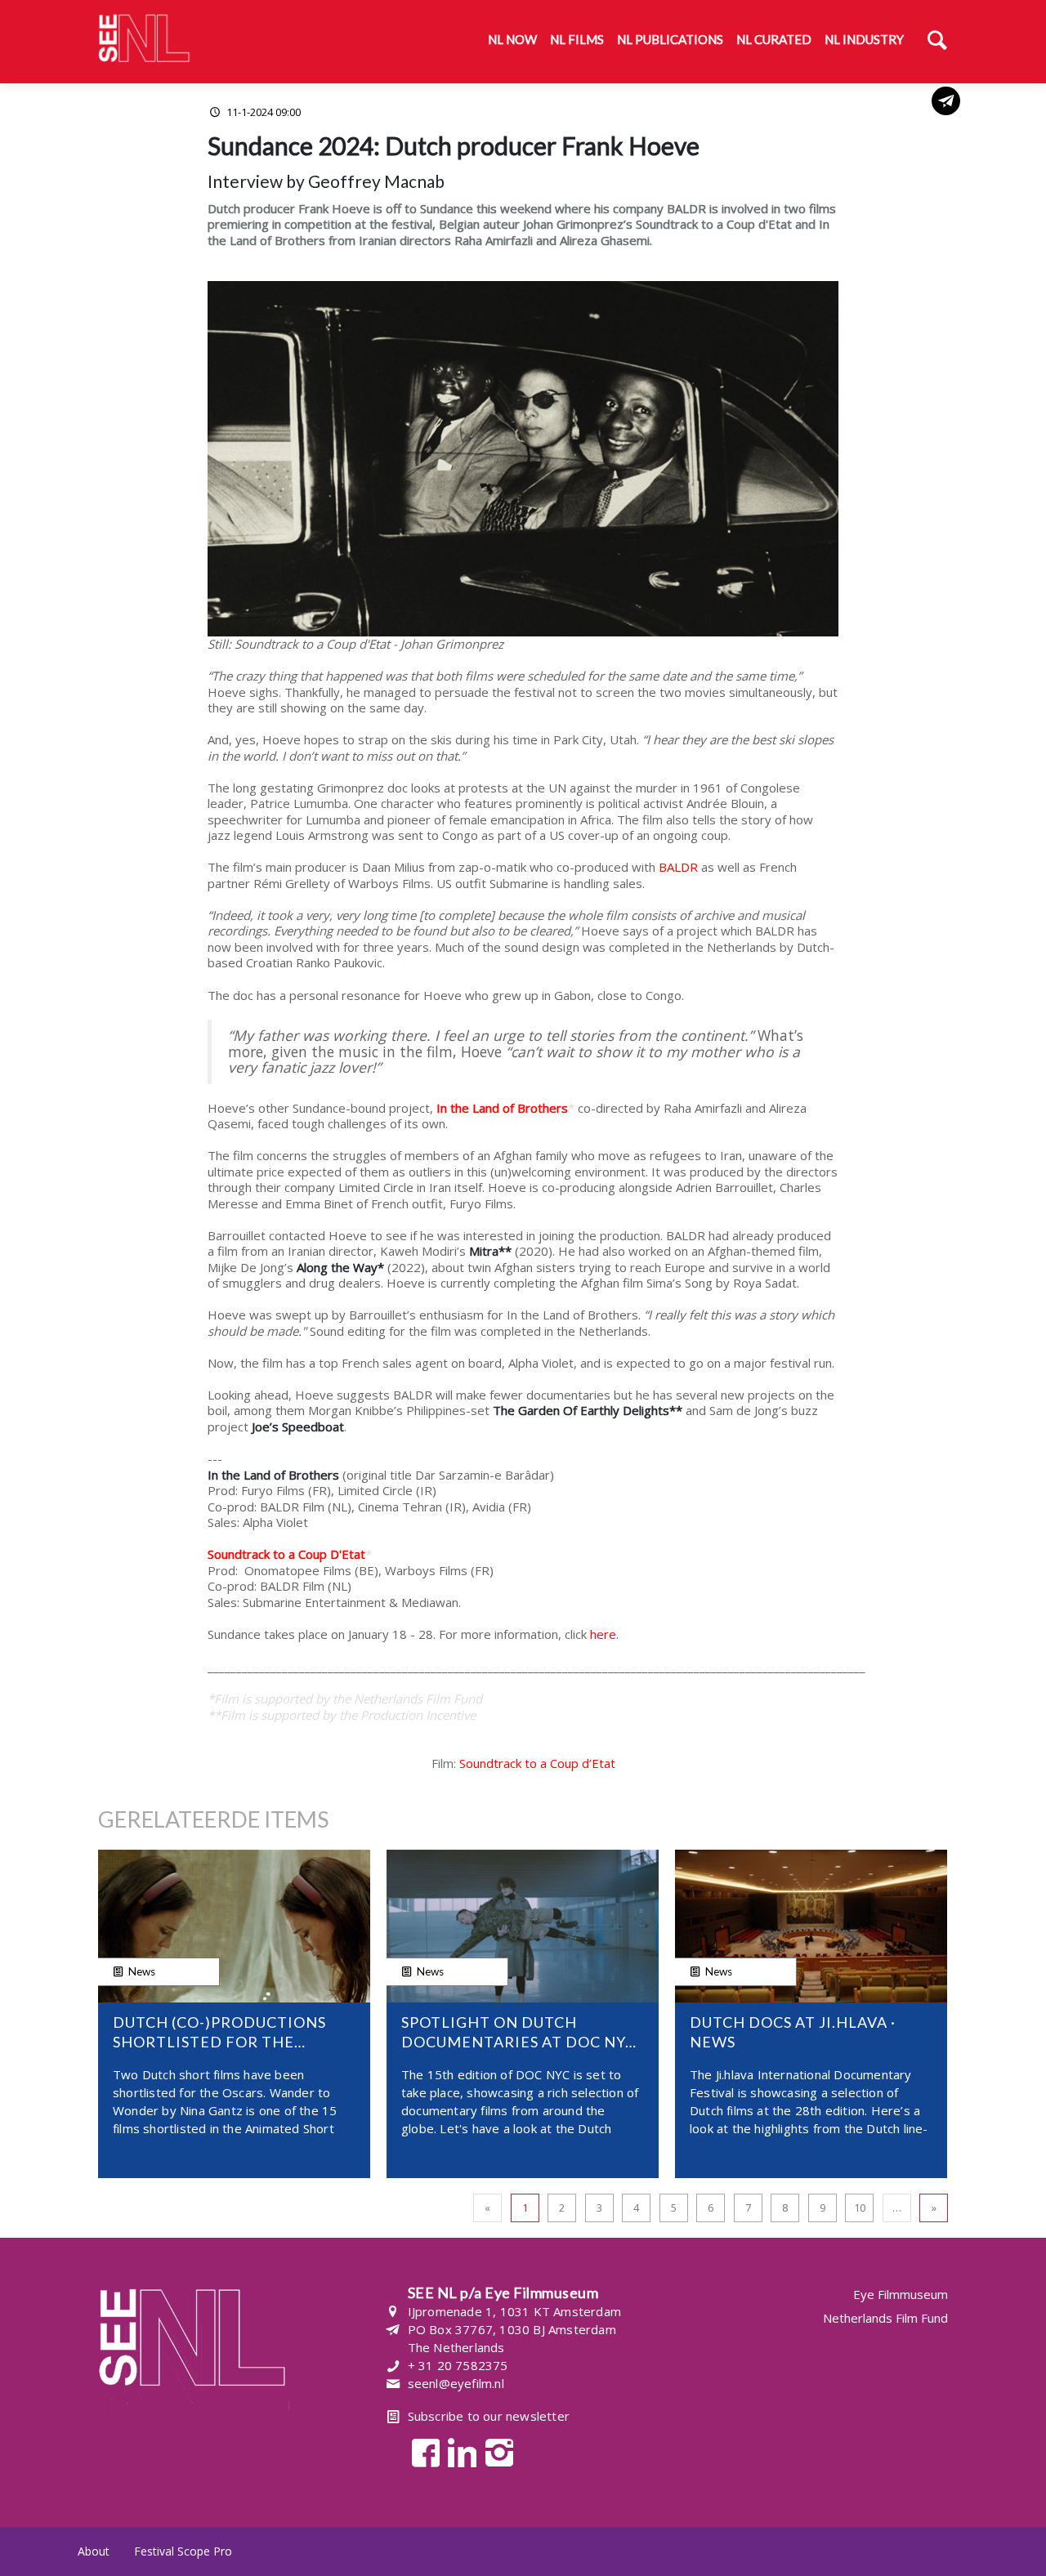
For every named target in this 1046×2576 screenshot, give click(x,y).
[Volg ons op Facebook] (421, 2451)
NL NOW (512, 39)
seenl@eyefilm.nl (456, 2383)
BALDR (678, 867)
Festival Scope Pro (183, 2551)
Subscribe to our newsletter (489, 2416)
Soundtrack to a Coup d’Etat (537, 1763)
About (94, 2551)
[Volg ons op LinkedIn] (458, 2451)
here (603, 1634)
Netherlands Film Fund (885, 2318)
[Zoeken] (937, 42)
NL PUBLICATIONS (670, 39)
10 (860, 2208)
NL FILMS (577, 39)
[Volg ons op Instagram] (495, 2451)
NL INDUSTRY (864, 39)
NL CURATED (774, 39)
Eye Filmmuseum (901, 2295)
